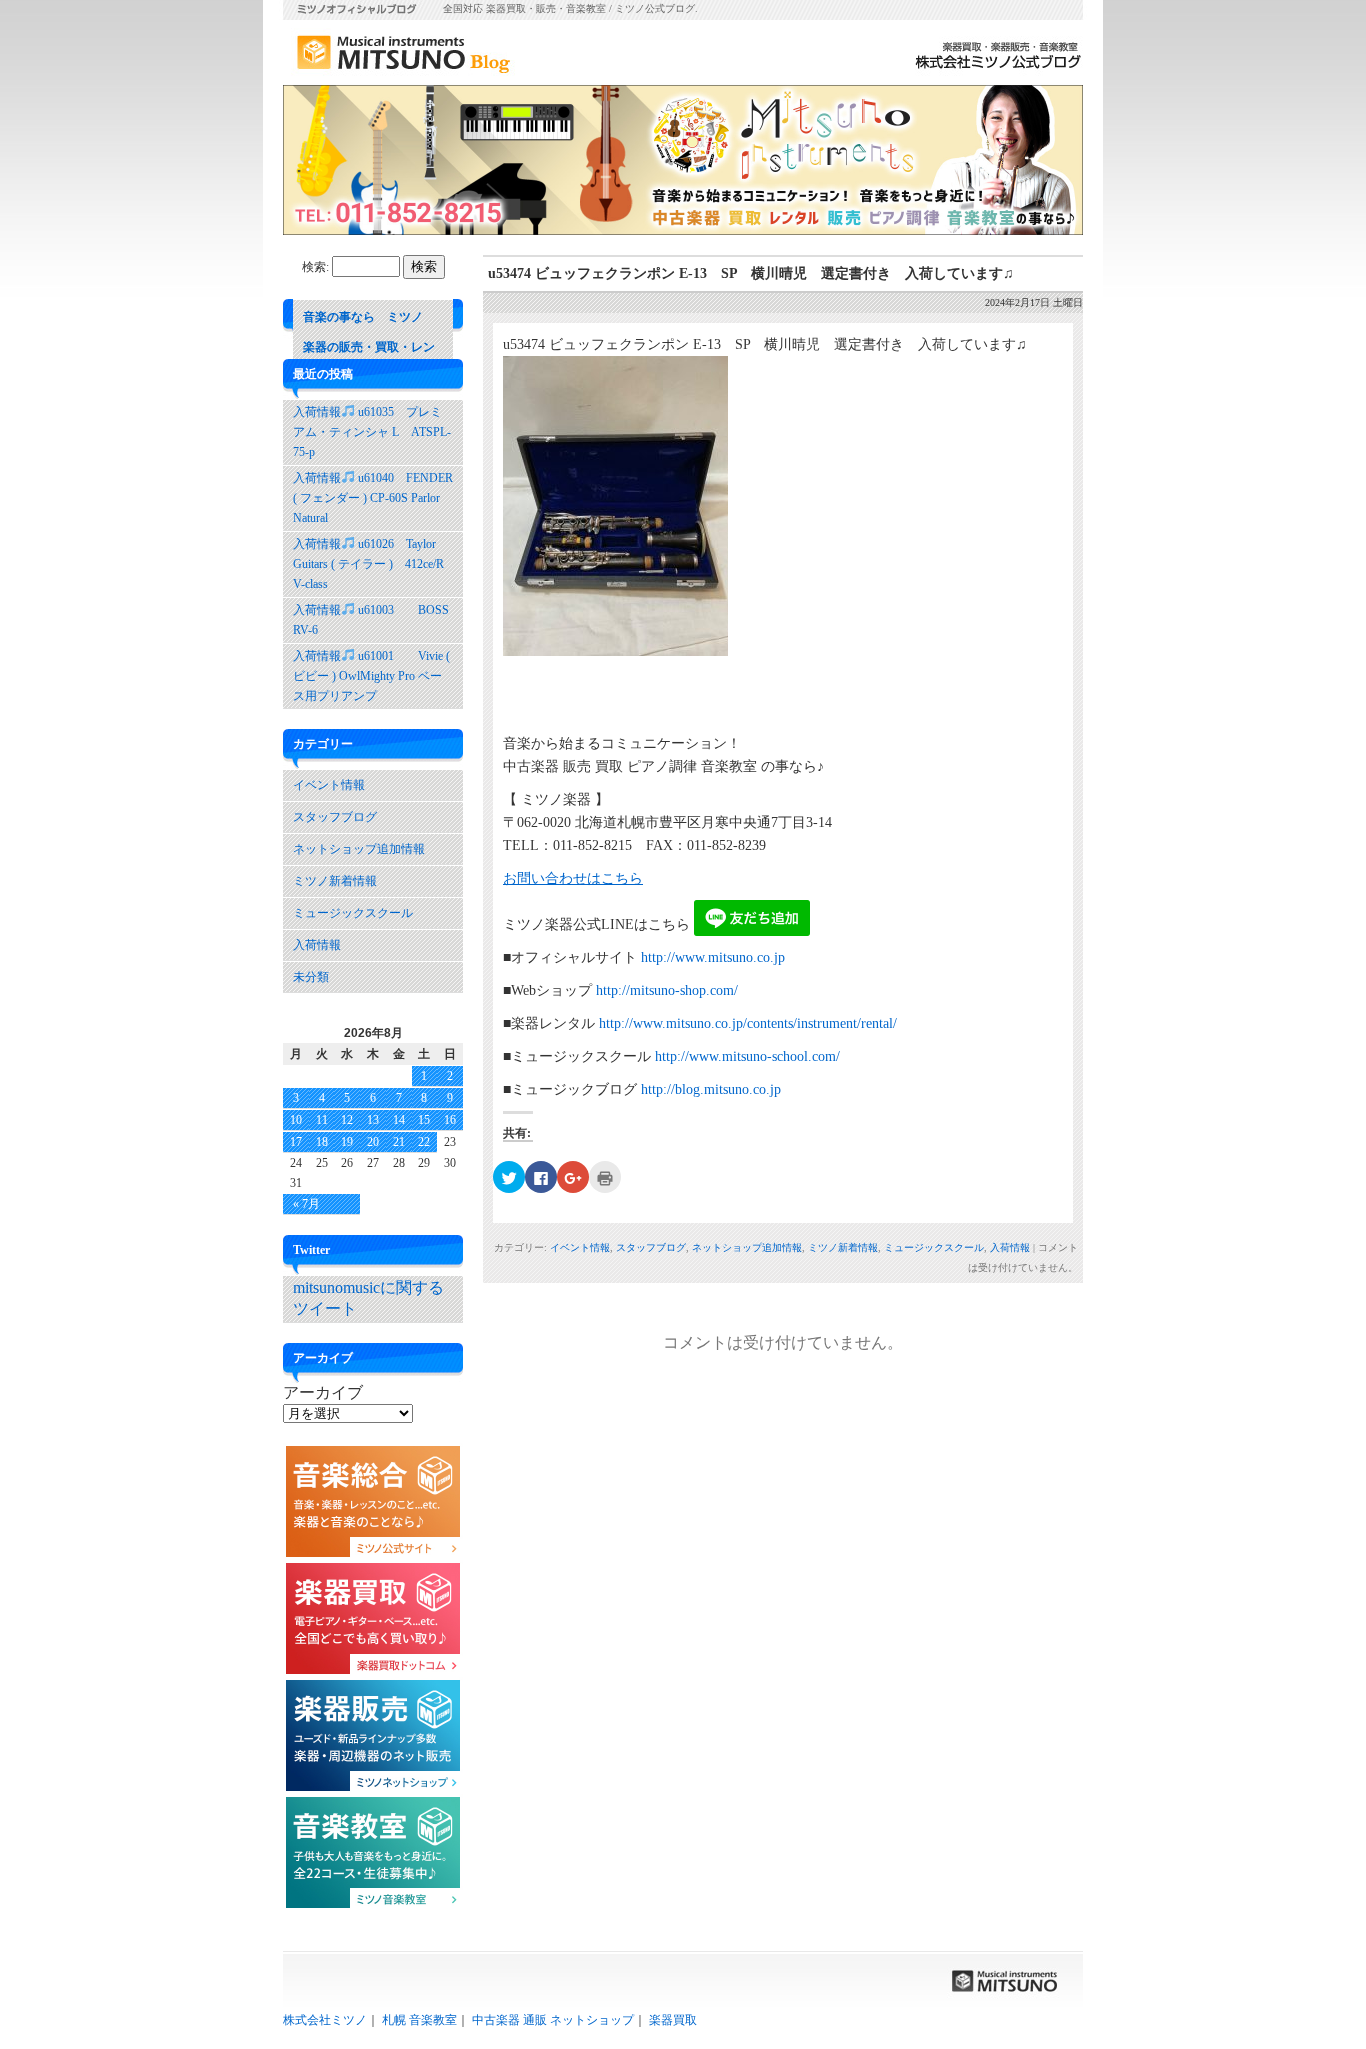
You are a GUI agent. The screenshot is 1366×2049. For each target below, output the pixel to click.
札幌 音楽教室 (419, 2020)
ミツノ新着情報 (843, 1247)
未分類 (311, 977)
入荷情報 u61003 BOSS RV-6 (377, 620)
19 (347, 1142)
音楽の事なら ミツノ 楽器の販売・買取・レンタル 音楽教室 (369, 347)
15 (424, 1120)
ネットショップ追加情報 (747, 1247)
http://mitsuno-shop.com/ (667, 990)
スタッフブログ (651, 1247)
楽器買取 (673, 2020)
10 (296, 1120)
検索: (315, 267)
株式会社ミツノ (325, 2020)
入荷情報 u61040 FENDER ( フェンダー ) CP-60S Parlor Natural (373, 498)
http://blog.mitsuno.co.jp (711, 1089)
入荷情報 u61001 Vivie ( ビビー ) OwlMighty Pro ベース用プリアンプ (371, 676)
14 (399, 1120)
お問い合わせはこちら (573, 878)
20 (373, 1142)
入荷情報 (1010, 1247)
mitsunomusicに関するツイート (368, 1298)
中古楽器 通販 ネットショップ (553, 2020)
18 (322, 1142)
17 (296, 1142)
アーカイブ (323, 1392)
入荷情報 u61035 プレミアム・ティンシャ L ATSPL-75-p (372, 432)
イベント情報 (580, 1247)
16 (450, 1120)
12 (347, 1120)
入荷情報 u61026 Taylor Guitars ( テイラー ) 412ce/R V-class (368, 564)
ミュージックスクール (934, 1247)
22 (424, 1142)
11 (322, 1120)
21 (399, 1142)
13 (373, 1120)
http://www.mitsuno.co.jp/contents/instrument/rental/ (748, 1023)
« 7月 (306, 1204)
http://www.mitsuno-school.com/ (747, 1056)
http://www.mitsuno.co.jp (713, 957)
